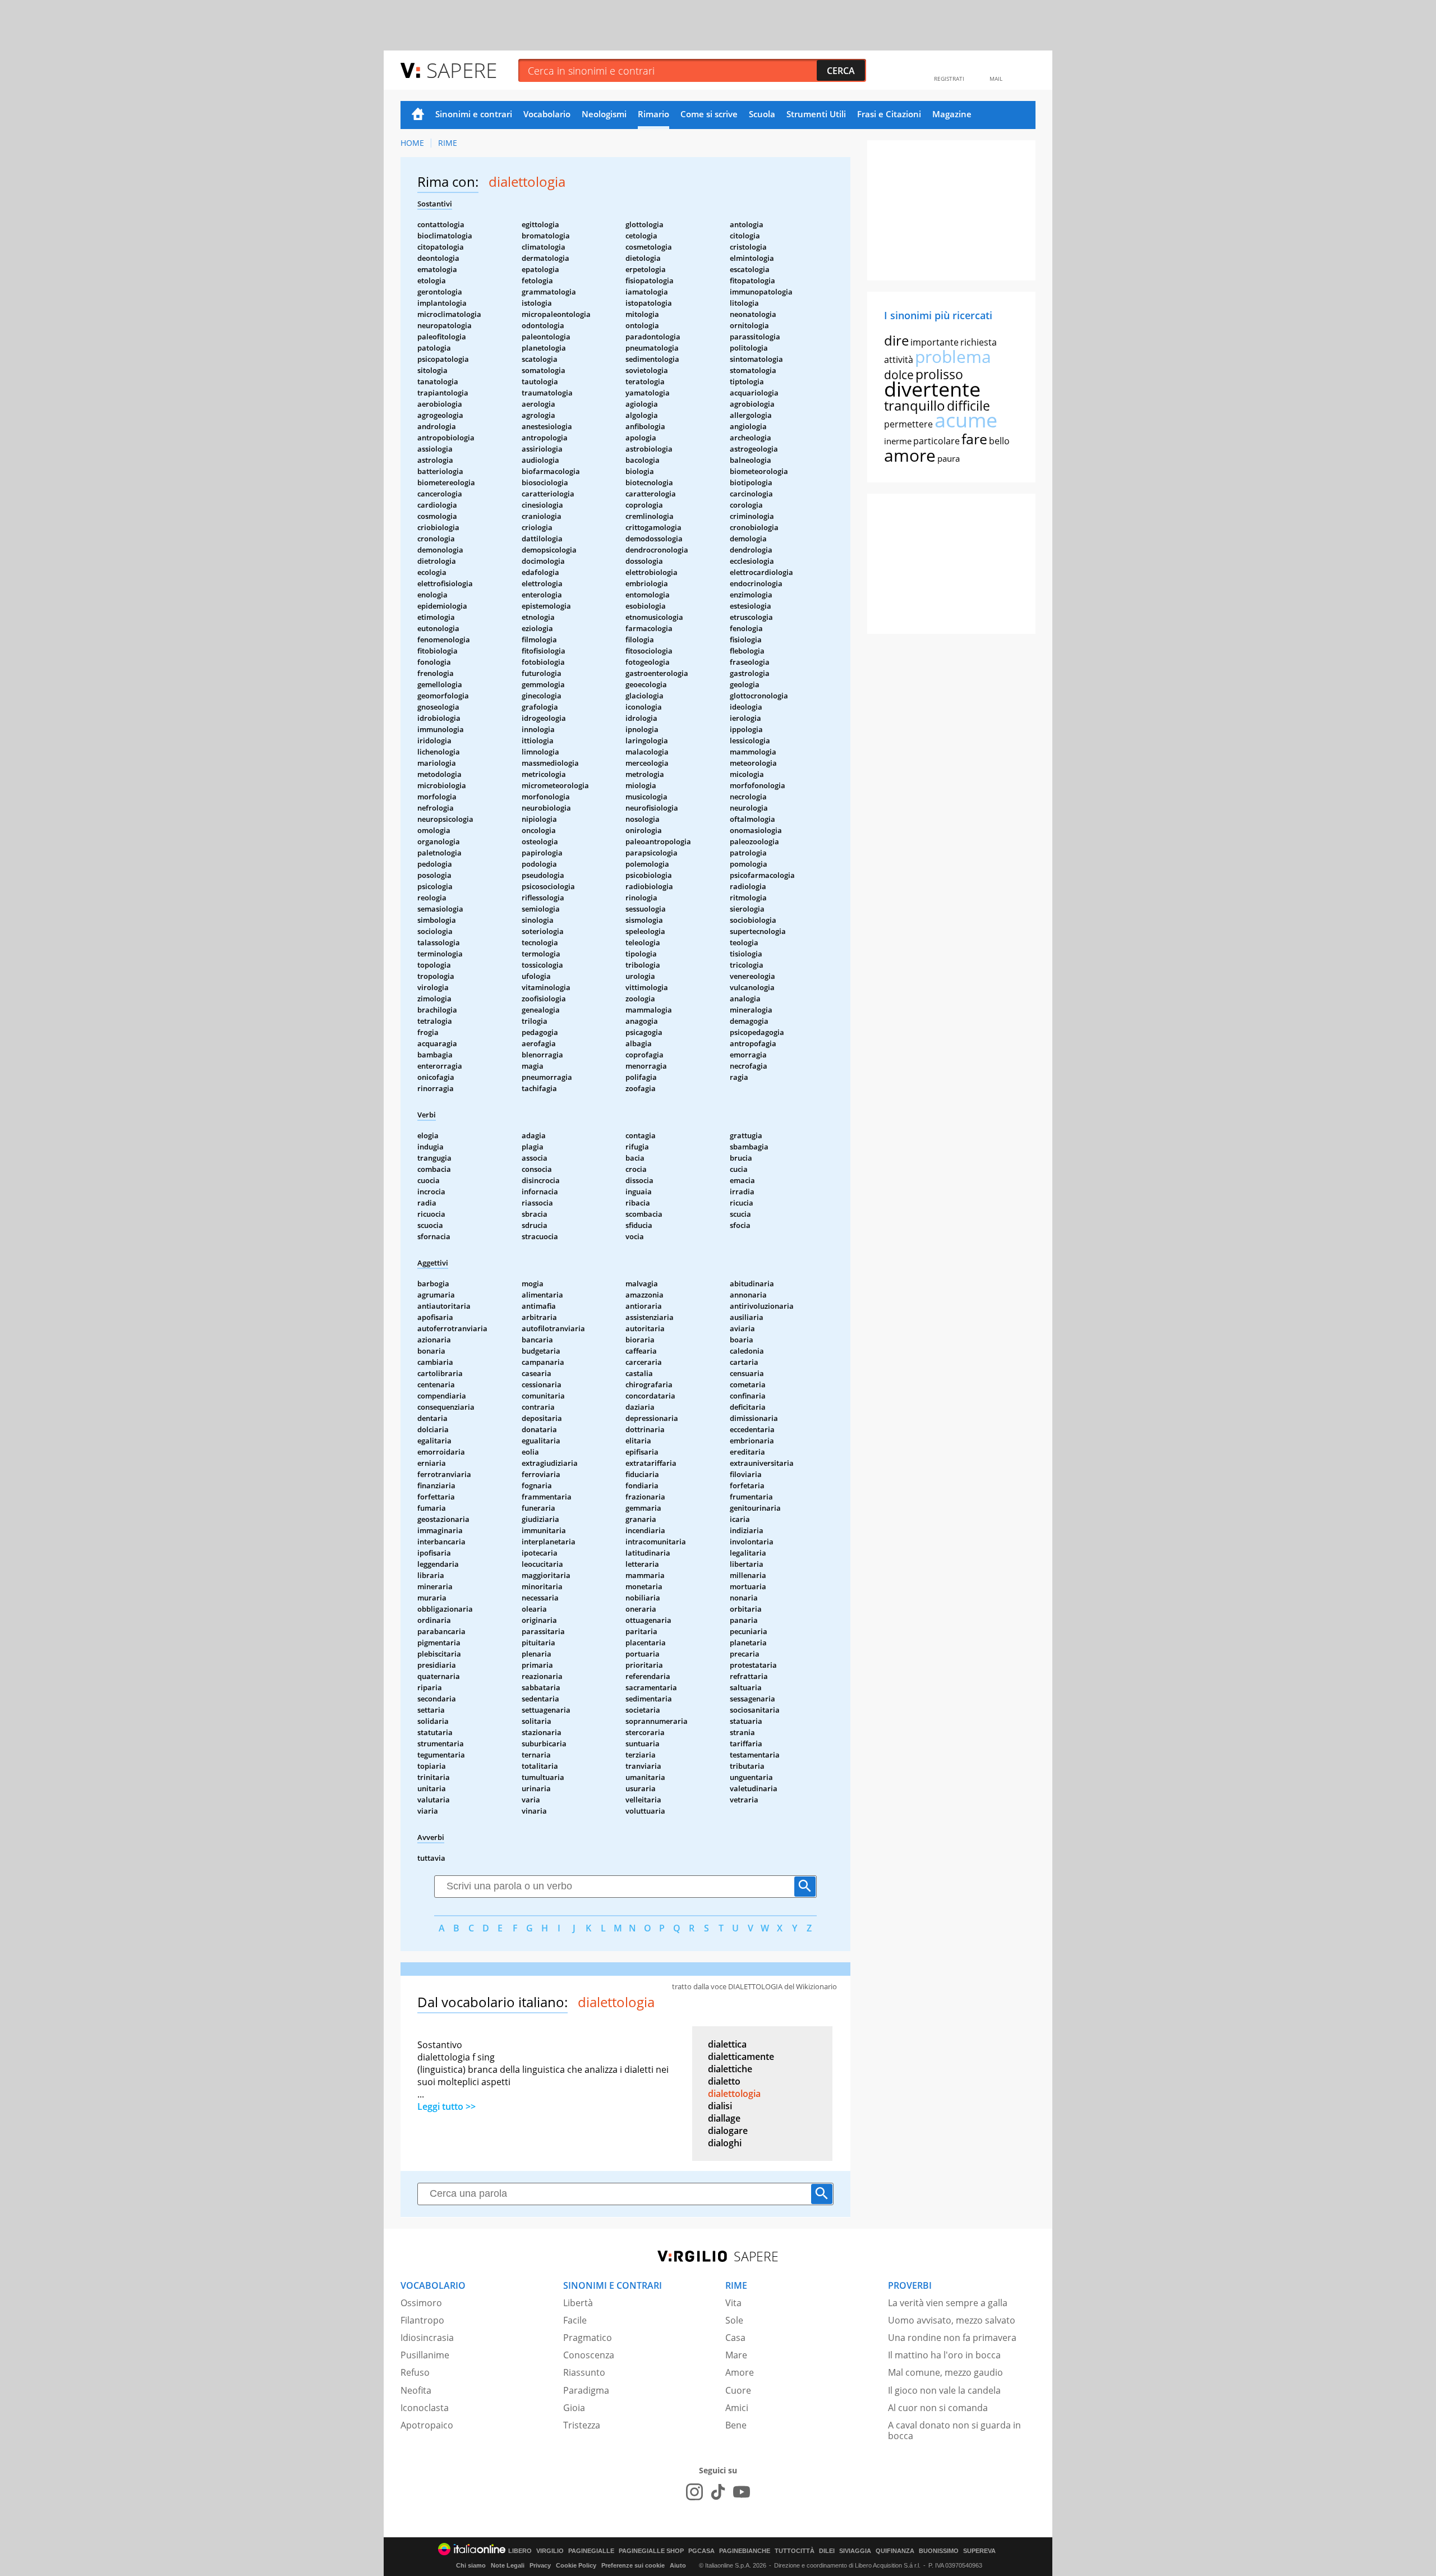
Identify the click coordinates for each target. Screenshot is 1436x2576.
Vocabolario (547, 114)
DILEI (827, 2551)
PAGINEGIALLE (591, 2551)
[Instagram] (694, 2492)
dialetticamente (741, 2057)
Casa (735, 2338)
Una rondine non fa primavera (952, 2338)
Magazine (952, 114)
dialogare (728, 2131)
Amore (740, 2372)
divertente (932, 389)
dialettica (727, 2044)
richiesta (979, 342)
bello (999, 441)
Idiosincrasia (427, 2338)
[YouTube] (742, 2492)
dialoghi (725, 2143)
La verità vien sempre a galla (948, 2303)
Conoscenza (589, 2355)
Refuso (415, 2372)
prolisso (939, 374)
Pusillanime (425, 2355)
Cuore (738, 2390)
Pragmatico (588, 2338)
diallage (724, 2118)
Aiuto (678, 2565)
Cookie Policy (576, 2565)
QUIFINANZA (895, 2551)
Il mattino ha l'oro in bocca (944, 2355)
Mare (736, 2355)
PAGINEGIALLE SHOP (651, 2551)
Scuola (762, 114)
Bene (736, 2425)
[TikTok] (718, 2492)
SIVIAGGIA (855, 2551)
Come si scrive (709, 114)
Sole (734, 2320)
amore (910, 455)
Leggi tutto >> (447, 2106)
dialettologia (734, 2094)
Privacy (540, 2565)
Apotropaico (427, 2425)
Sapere (462, 70)
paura (949, 458)
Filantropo (422, 2320)
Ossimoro (421, 2303)
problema (953, 357)
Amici (737, 2408)
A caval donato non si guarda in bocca (954, 2430)
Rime (448, 143)
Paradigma (586, 2390)
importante (935, 342)
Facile (575, 2320)
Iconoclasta (425, 2408)
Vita (733, 2303)
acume (966, 420)
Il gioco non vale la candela (944, 2390)
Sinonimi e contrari (474, 114)
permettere (908, 424)
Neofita (416, 2390)
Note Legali (508, 2565)
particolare (936, 441)
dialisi (720, 2106)
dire (896, 340)
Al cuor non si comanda (938, 2408)
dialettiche (730, 2069)
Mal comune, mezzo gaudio (945, 2372)
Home (418, 115)
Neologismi (604, 114)
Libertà (578, 2303)
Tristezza (582, 2425)
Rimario (653, 114)
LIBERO (520, 2551)
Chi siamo (471, 2565)
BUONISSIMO (939, 2551)
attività (899, 360)
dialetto (724, 2081)
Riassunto (584, 2372)
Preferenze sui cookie (633, 2565)
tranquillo (915, 405)
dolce (899, 375)
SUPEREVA (979, 2551)
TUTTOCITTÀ (795, 2551)
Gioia (574, 2408)
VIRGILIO (550, 2551)
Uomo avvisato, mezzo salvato (952, 2320)
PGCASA (701, 2551)
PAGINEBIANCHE (745, 2551)
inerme (898, 441)
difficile (968, 406)
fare (974, 439)
